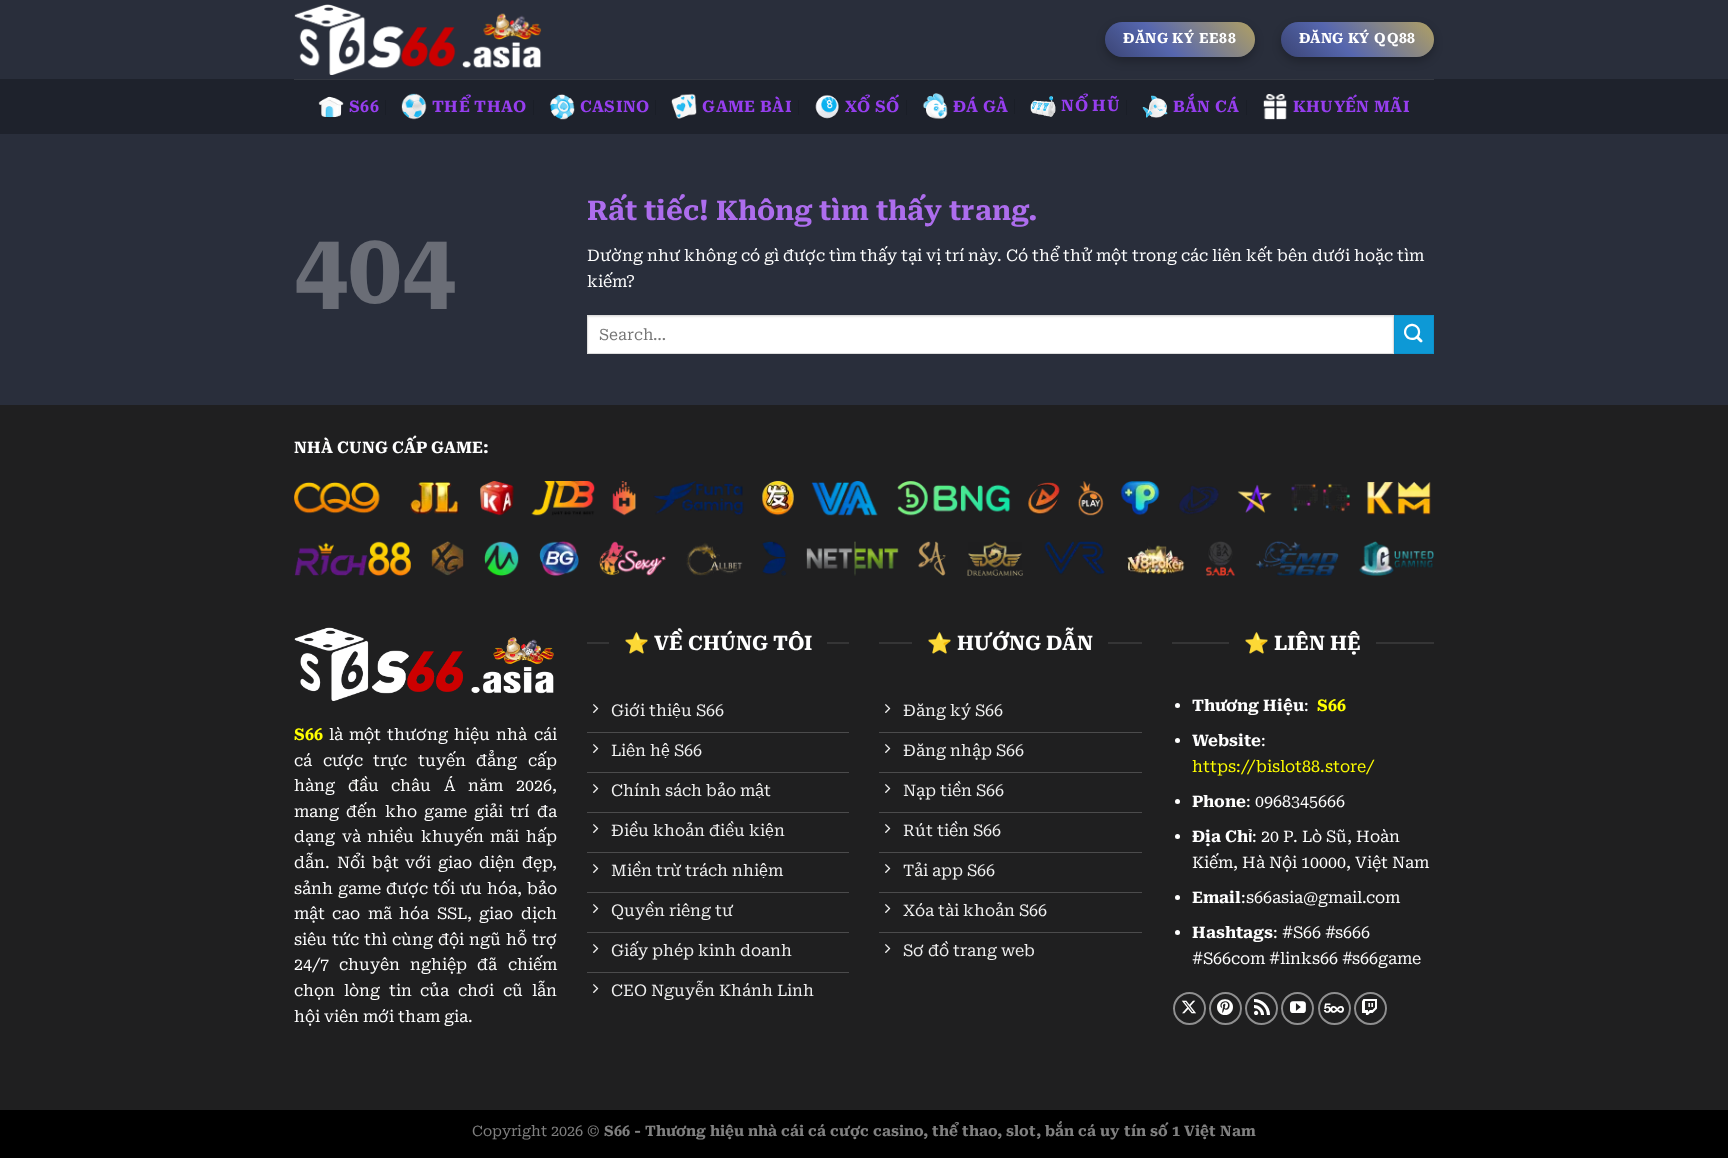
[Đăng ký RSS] (1261, 1008)
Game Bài (747, 106)
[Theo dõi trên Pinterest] (1225, 1008)
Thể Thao (479, 106)
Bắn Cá (1206, 106)
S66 (364, 106)
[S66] (419, 39)
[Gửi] (1414, 334)
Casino (615, 106)
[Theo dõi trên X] (1189, 1008)
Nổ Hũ (1090, 105)
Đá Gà (981, 106)
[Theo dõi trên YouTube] (1297, 1008)
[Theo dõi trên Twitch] (1370, 1008)
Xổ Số (872, 106)
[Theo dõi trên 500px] (1334, 1008)
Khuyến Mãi (1351, 106)
